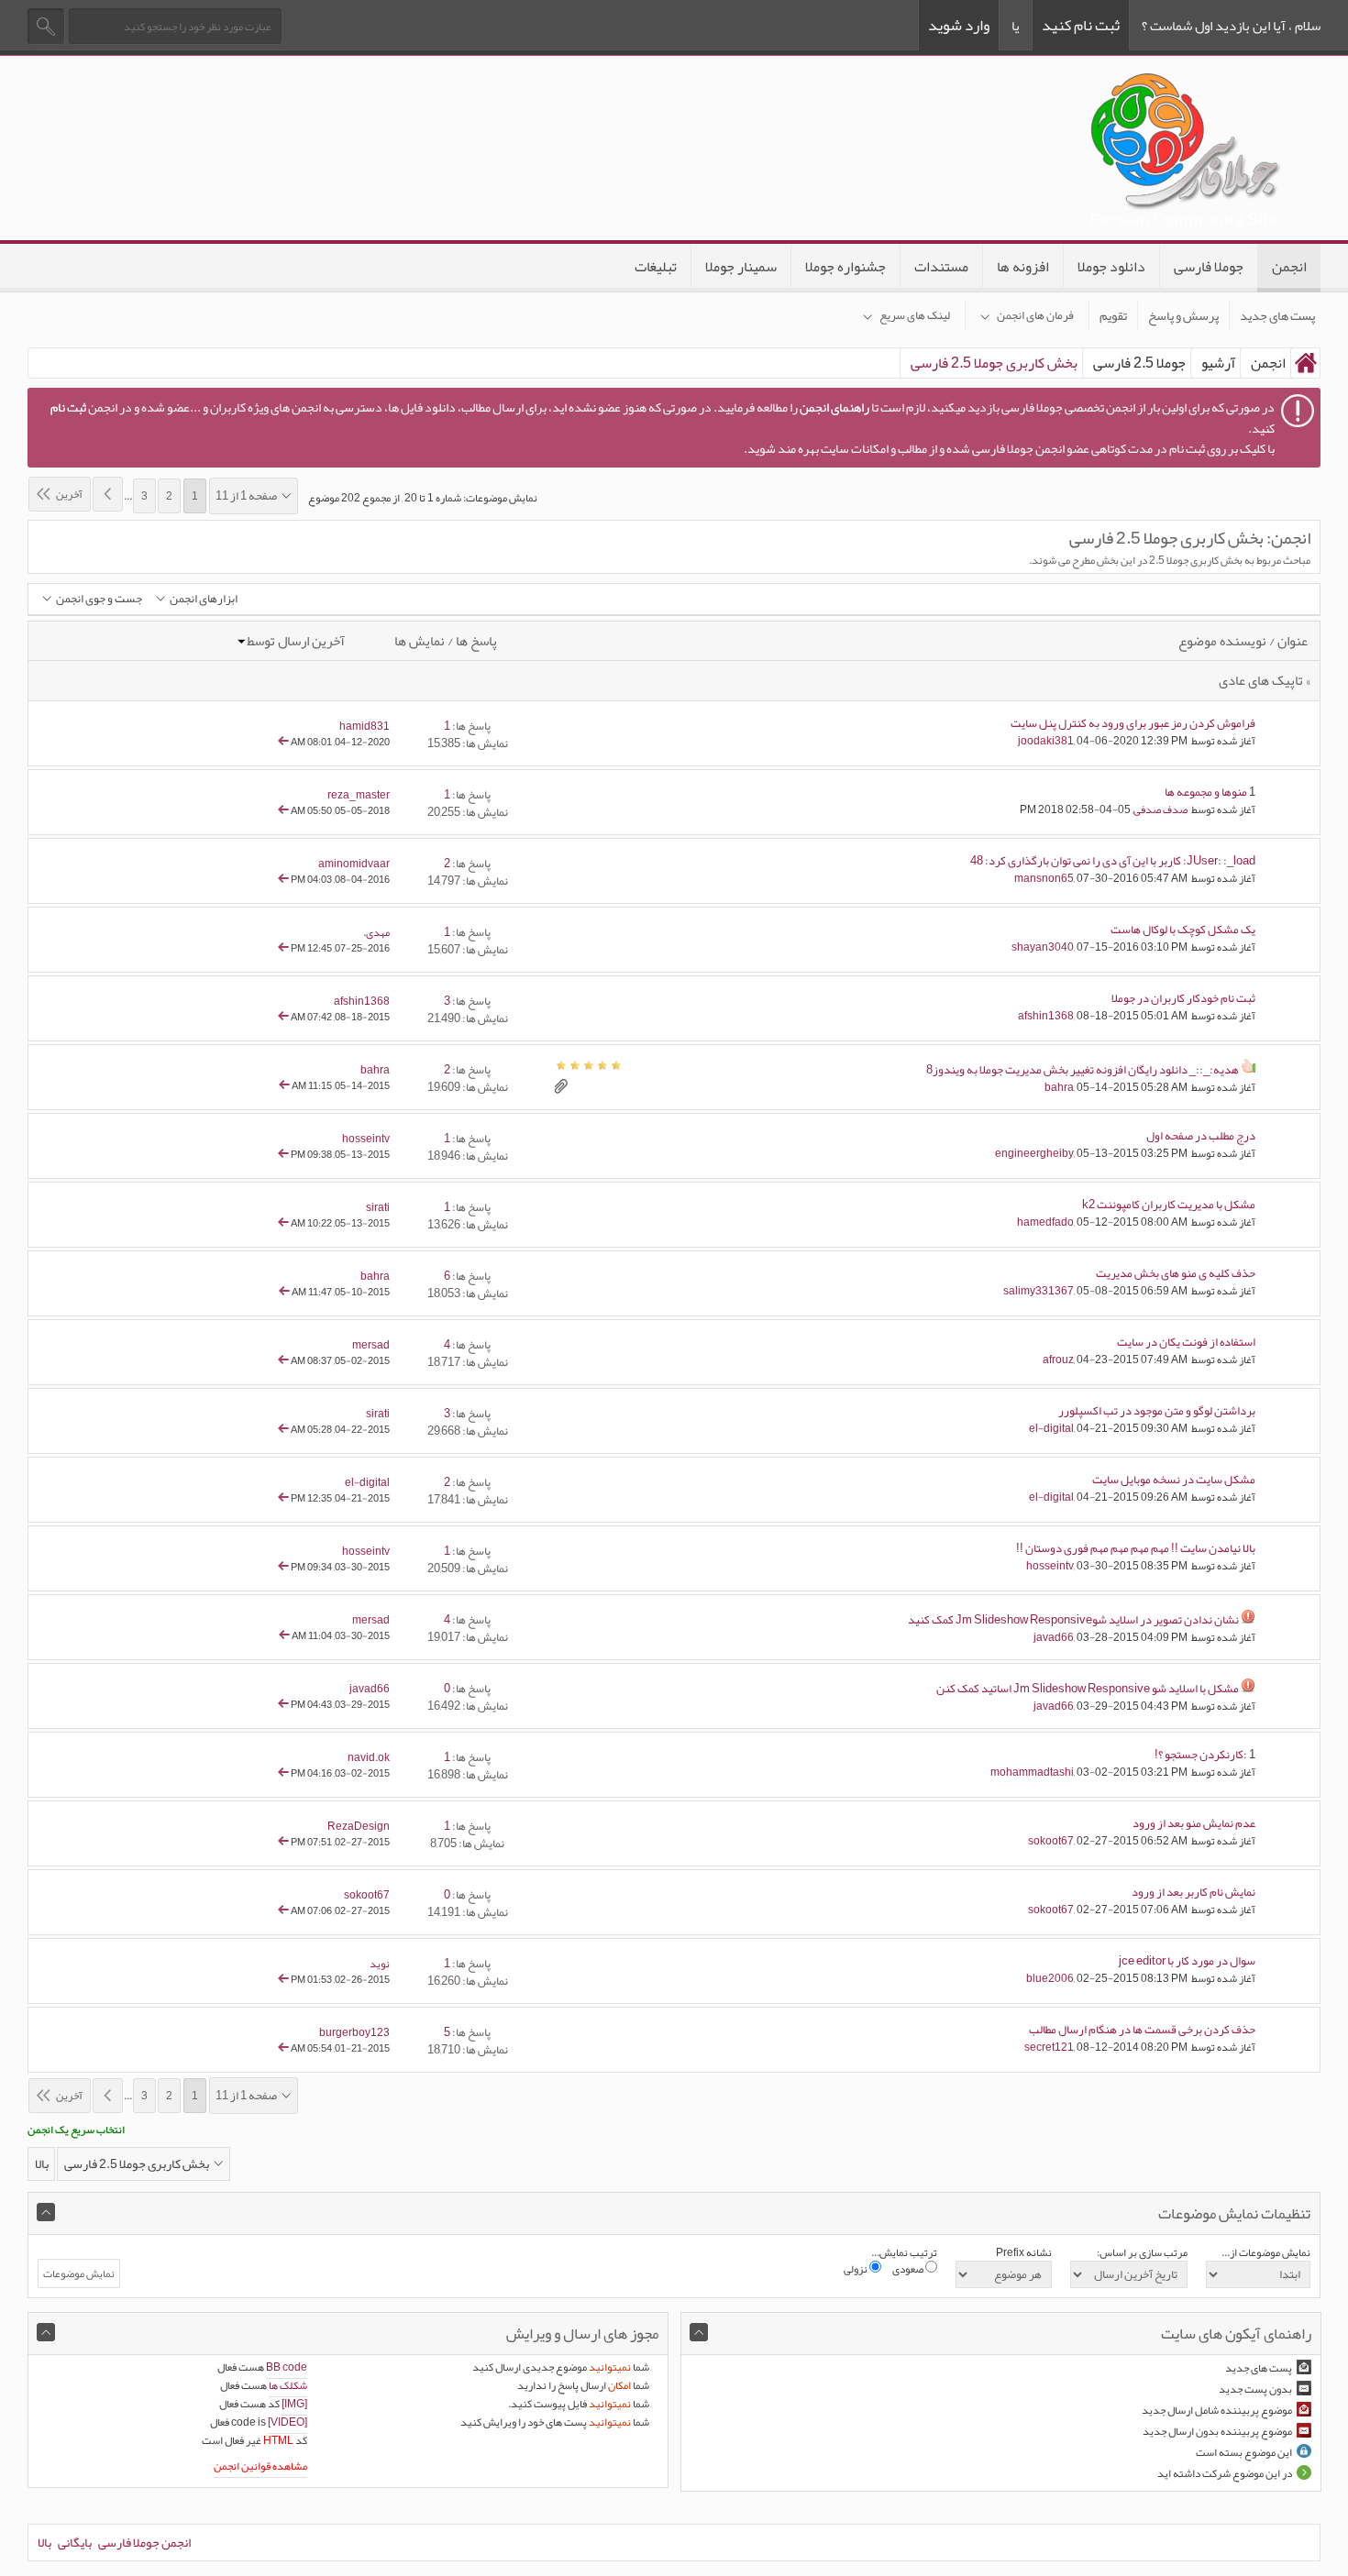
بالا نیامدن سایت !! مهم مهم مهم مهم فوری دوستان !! (1136, 1548)
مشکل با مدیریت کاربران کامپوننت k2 (1169, 1205)
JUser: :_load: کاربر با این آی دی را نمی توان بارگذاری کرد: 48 (1113, 861)
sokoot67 (1051, 1841)
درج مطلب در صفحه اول (1201, 1136)
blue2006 (1050, 1978)
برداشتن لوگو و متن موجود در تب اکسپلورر (1157, 1411)
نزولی (856, 2269)
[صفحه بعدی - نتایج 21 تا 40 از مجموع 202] (108, 494)
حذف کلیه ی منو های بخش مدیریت (1176, 1273)
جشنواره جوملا (845, 267)
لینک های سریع (915, 315)
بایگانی (75, 2542)
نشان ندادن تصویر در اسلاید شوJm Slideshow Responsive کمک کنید (1073, 1620)
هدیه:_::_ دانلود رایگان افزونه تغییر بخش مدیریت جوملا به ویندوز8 (1083, 1070)
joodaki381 (1046, 741)
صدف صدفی (1160, 809)
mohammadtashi (1032, 1772)
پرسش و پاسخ (1183, 315)
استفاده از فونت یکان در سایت (1186, 1342)
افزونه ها (1023, 267)
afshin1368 (1046, 1016)
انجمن (1289, 267)
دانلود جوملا (1111, 267)
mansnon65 (1044, 878)
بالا (42, 2163)
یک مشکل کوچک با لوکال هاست (1183, 930)
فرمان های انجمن (1035, 315)
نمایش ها (420, 641)
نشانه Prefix (1024, 2252)
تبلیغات (656, 267)
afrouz (1058, 1360)
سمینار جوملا (741, 267)
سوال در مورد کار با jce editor (1187, 1961)
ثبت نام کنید (1081, 25)
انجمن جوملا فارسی (144, 2542)
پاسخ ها (476, 641)
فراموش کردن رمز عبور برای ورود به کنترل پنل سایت (1133, 723)
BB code (287, 2367)
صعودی (909, 2269)
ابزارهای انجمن (204, 599)
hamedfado (1045, 1222)
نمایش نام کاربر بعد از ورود (1193, 1892)
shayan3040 (1043, 947)
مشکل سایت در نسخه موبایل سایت (1174, 1480)
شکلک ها (288, 2385)
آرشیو (1218, 363)
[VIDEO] (287, 2422)
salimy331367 (1039, 1291)
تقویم (1113, 315)
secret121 (1049, 2047)
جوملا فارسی (1209, 267)
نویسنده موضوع (1222, 641)
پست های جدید (1277, 315)
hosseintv (1050, 1566)
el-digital (1051, 1428)
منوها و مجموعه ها (1206, 792)
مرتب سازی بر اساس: (1142, 2252)
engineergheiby (1034, 1153)
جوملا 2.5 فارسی (1139, 363)
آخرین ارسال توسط (296, 641)
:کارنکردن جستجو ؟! (1201, 1755)
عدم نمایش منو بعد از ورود (1194, 1823)
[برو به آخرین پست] (283, 742)
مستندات (941, 267)
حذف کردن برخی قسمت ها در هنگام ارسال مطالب (1142, 2030)
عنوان (1293, 641)
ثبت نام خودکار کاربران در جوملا (1183, 998)
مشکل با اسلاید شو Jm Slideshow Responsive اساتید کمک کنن (1088, 1689)
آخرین (69, 494)
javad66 (1054, 1637)
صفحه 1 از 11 (246, 496)
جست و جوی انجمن (99, 599)
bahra (1059, 1087)
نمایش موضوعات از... (1266, 2252)
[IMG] (294, 2404)
